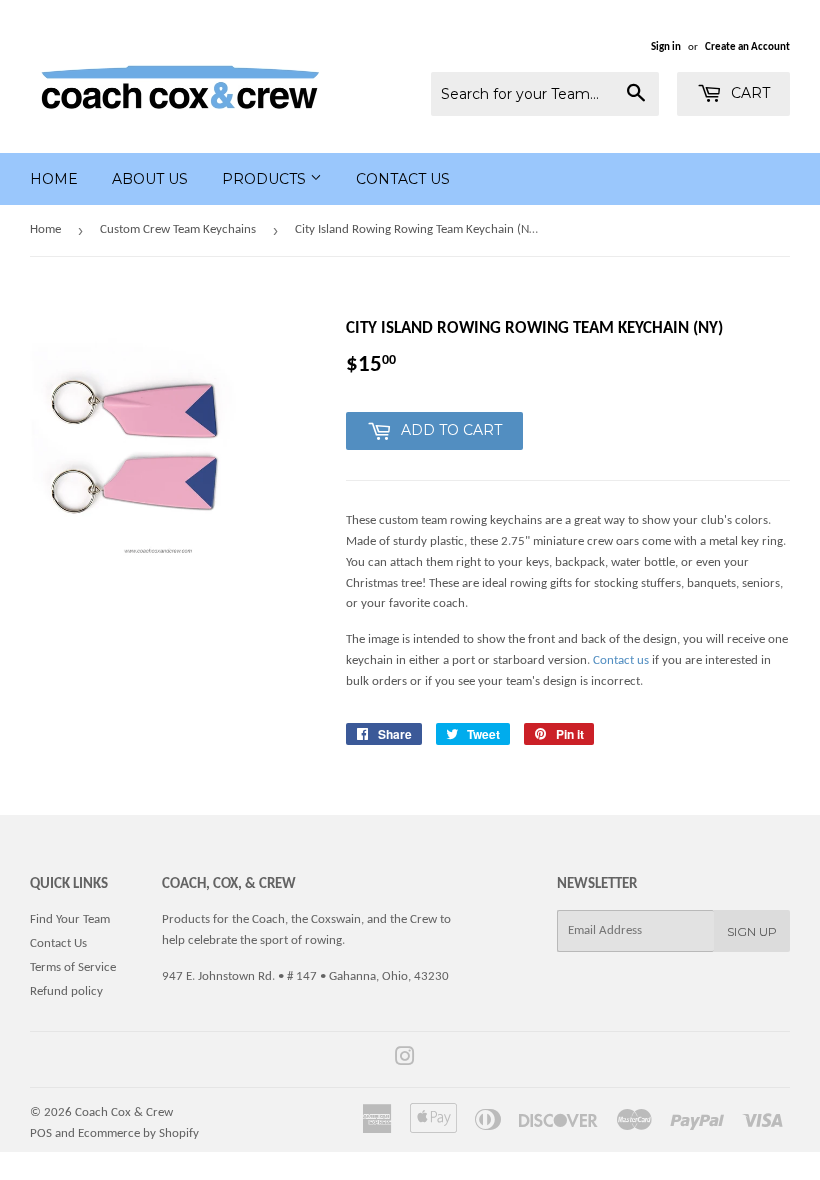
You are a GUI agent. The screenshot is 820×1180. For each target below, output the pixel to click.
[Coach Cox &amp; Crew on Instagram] (405, 1060)
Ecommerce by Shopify (138, 1133)
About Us (150, 179)
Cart (748, 93)
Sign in (666, 47)
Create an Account (747, 47)
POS (41, 1133)
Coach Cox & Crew (124, 1112)
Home (54, 179)
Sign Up (752, 931)
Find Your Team (70, 919)
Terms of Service (73, 967)
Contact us (621, 660)
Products (266, 179)
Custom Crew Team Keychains (178, 229)
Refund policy (66, 991)
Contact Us (403, 179)
